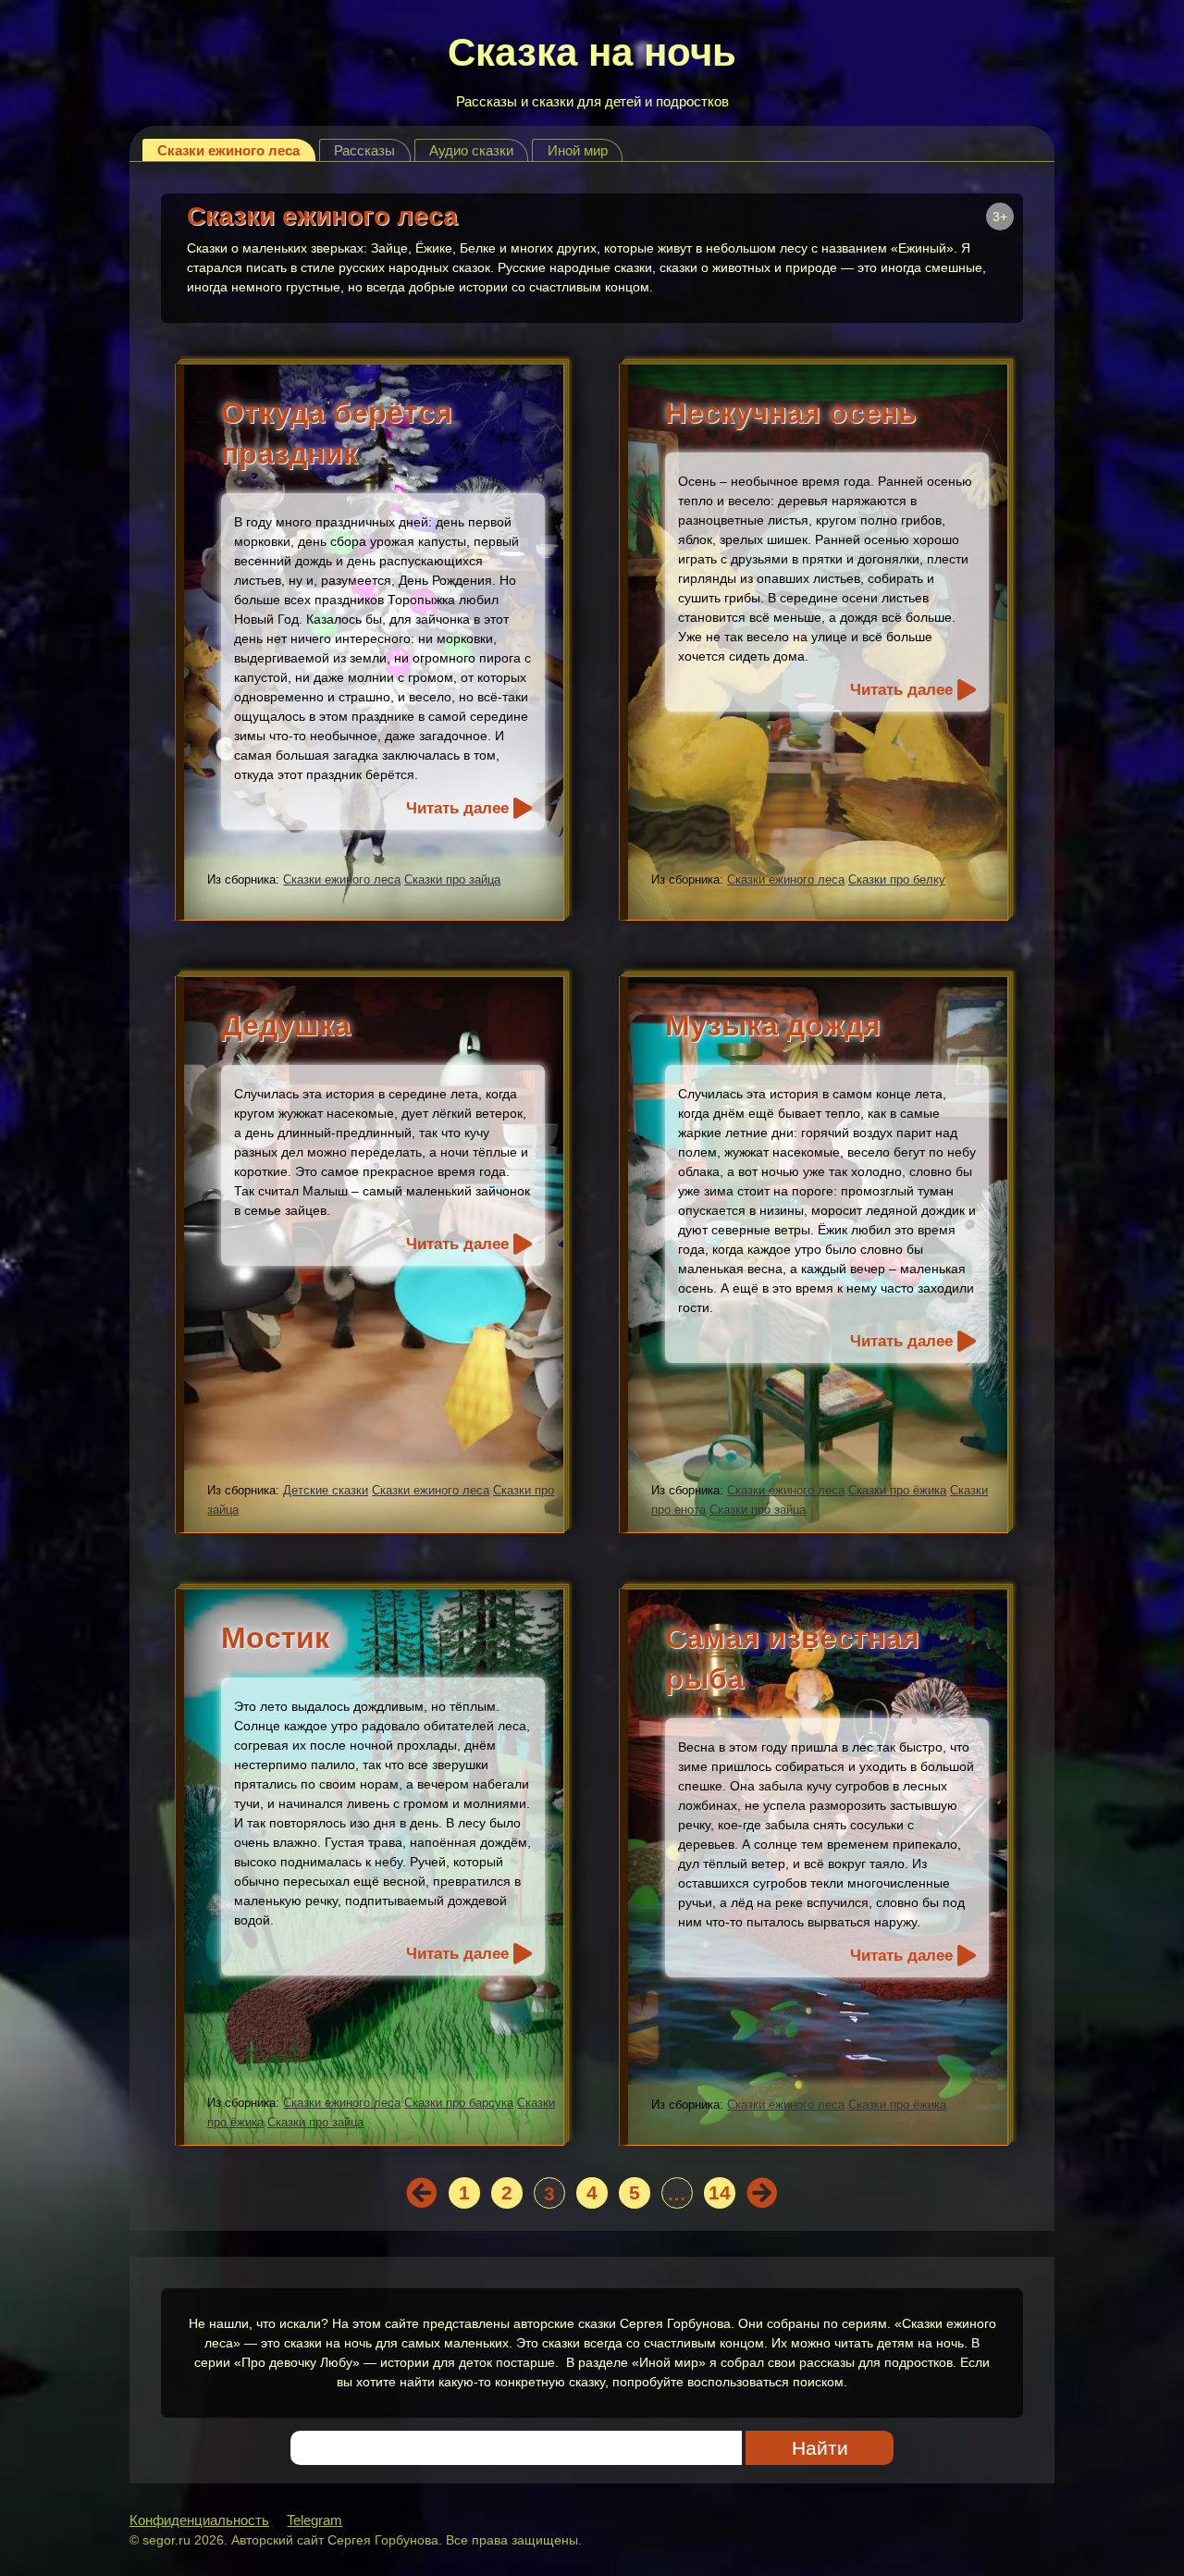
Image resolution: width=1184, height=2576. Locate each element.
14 (720, 2192)
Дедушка (286, 1025)
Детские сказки (326, 1491)
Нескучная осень (791, 413)
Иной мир (578, 150)
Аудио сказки (471, 150)
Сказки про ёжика (897, 1491)
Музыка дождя (773, 1025)
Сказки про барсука (459, 2103)
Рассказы (364, 150)
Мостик (275, 1638)
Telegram (314, 2520)
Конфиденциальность (199, 2520)
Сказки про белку (897, 880)
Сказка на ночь (592, 52)
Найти (820, 2448)
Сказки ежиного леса (228, 150)
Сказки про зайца (452, 880)
